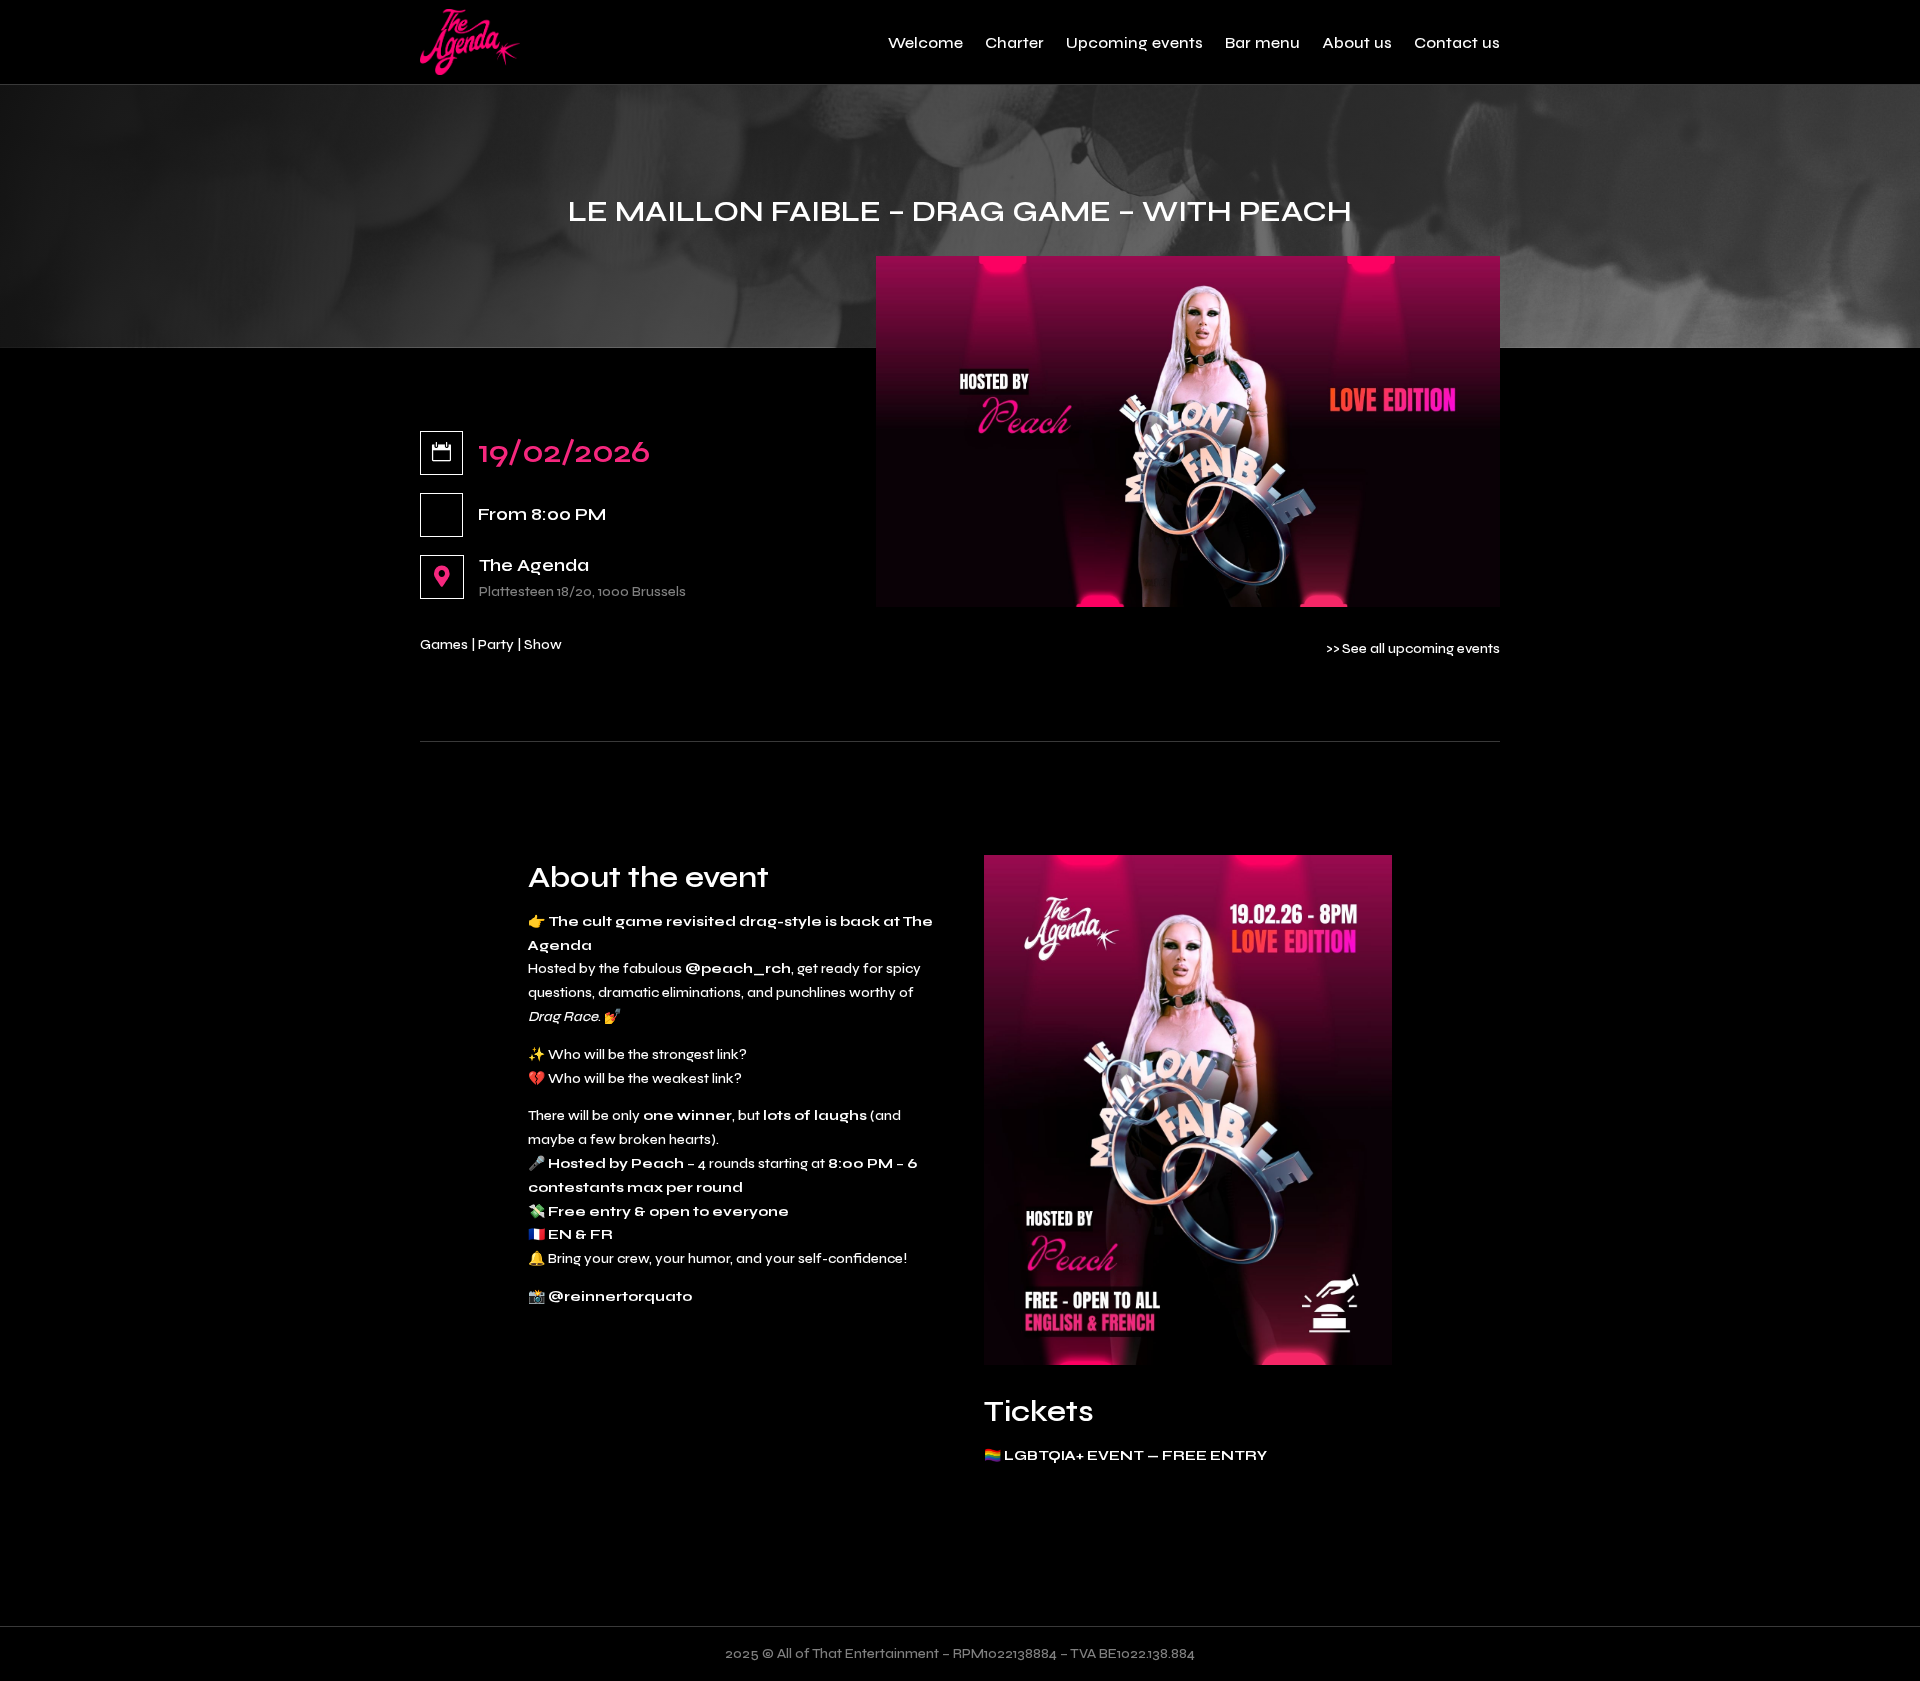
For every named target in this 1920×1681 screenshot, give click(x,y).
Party (496, 644)
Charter (1014, 42)
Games (444, 644)
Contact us (1457, 42)
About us (1357, 42)
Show (543, 644)
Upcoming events (1134, 42)
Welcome (925, 42)
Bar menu (1262, 42)
